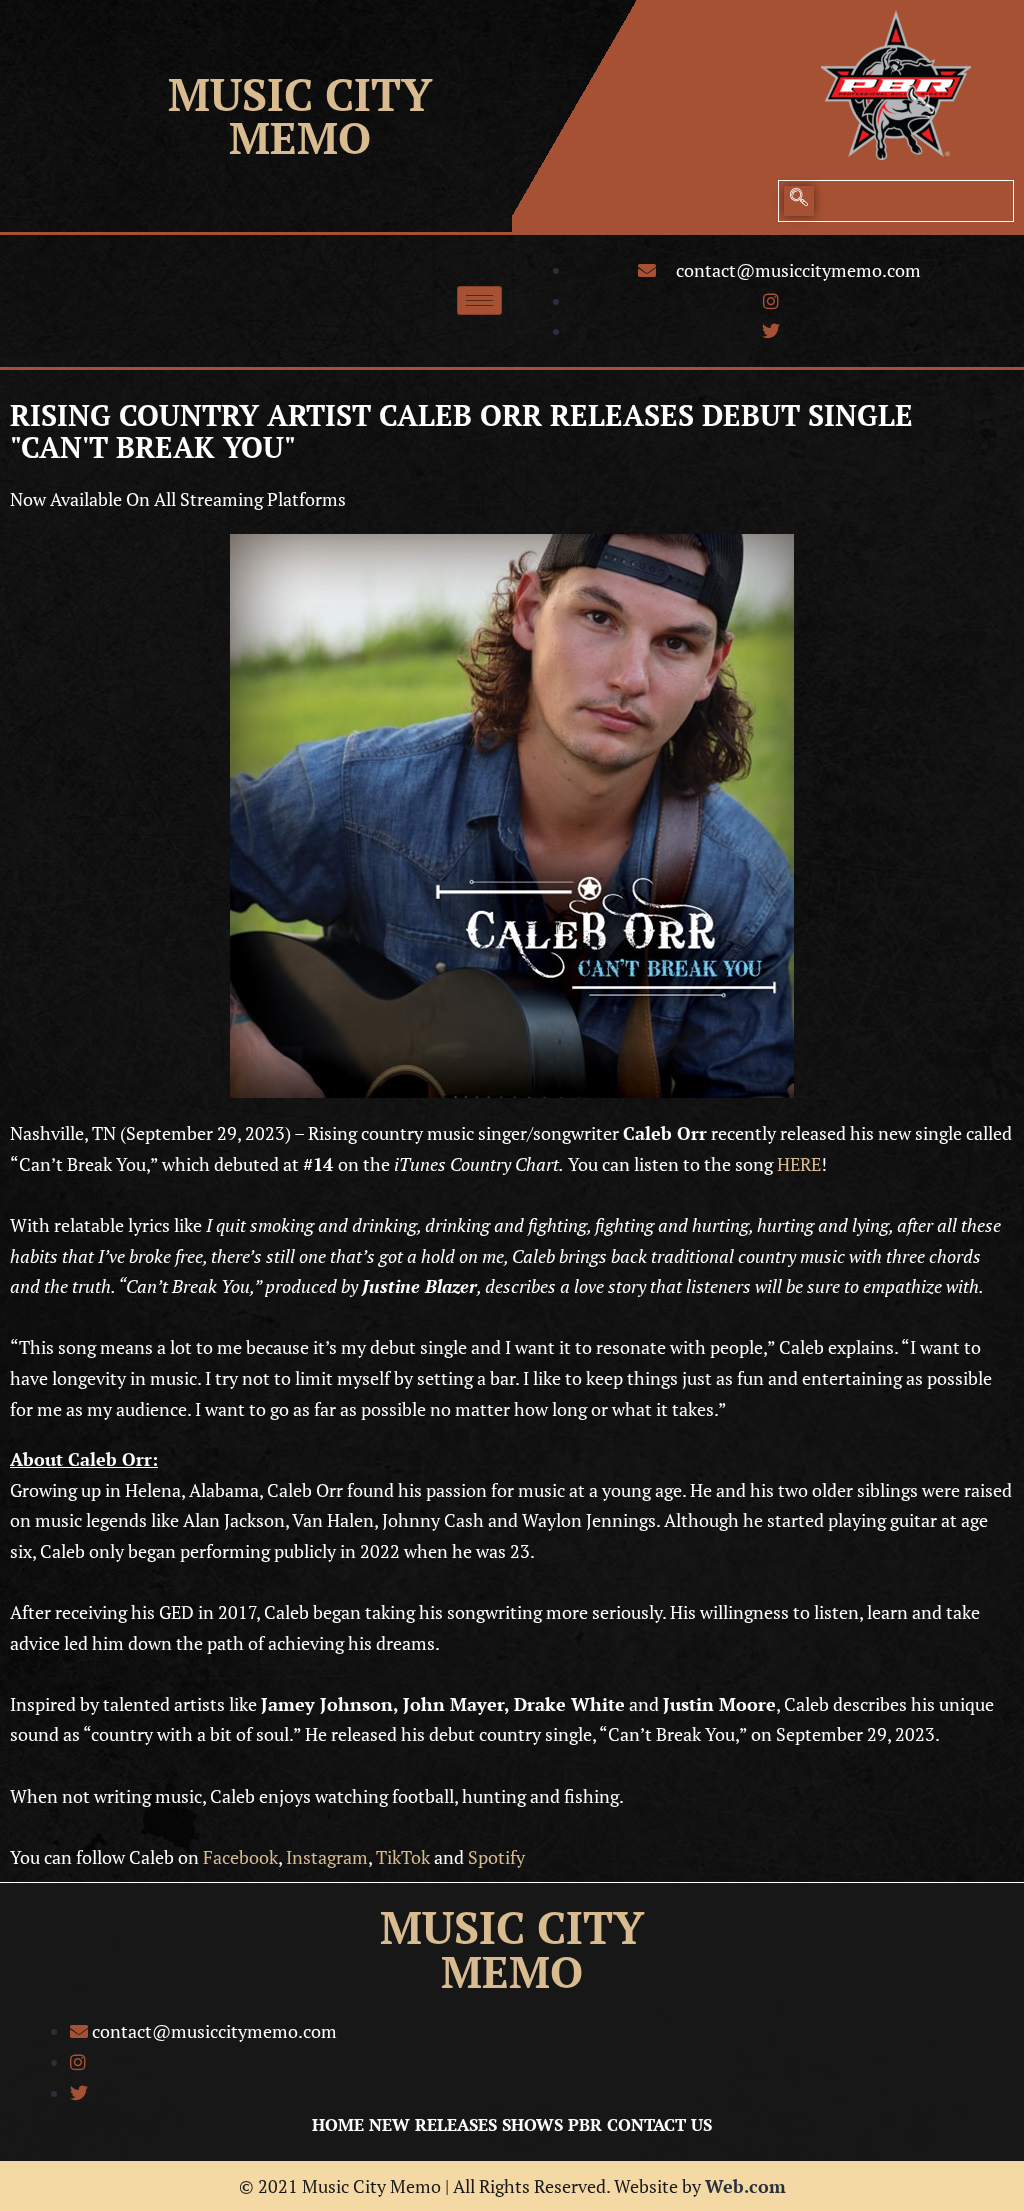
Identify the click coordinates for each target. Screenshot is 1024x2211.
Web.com (745, 2186)
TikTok (403, 1857)
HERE (799, 1164)
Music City (300, 94)
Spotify (496, 1857)
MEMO (300, 137)
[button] (799, 201)
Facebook (240, 1857)
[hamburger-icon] (479, 300)
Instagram (327, 1857)
